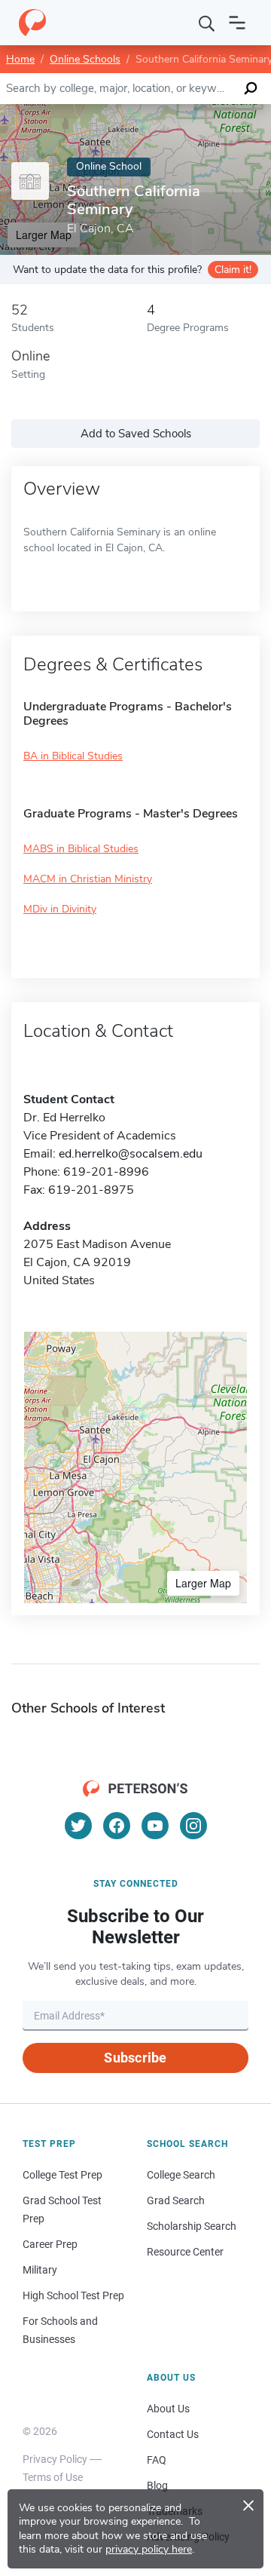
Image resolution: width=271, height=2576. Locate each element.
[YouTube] (155, 1826)
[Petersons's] (32, 23)
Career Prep (50, 2244)
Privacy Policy (55, 2459)
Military (40, 2270)
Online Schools (85, 59)
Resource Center (185, 2252)
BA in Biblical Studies (73, 756)
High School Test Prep (73, 2295)
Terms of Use (53, 2477)
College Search (181, 2175)
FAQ (157, 2460)
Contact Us (173, 2434)
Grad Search (176, 2200)
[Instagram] (193, 1826)
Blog (157, 2486)
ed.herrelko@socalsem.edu (131, 1154)
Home (20, 59)
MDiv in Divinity (60, 909)
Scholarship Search (192, 2226)
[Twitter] (78, 1826)
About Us (168, 2409)
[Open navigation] (237, 23)
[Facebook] (117, 1826)
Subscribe (135, 2058)
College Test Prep (62, 2175)
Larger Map (203, 1583)
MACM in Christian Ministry (88, 879)
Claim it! (233, 270)
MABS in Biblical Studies (81, 849)
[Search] (207, 23)
